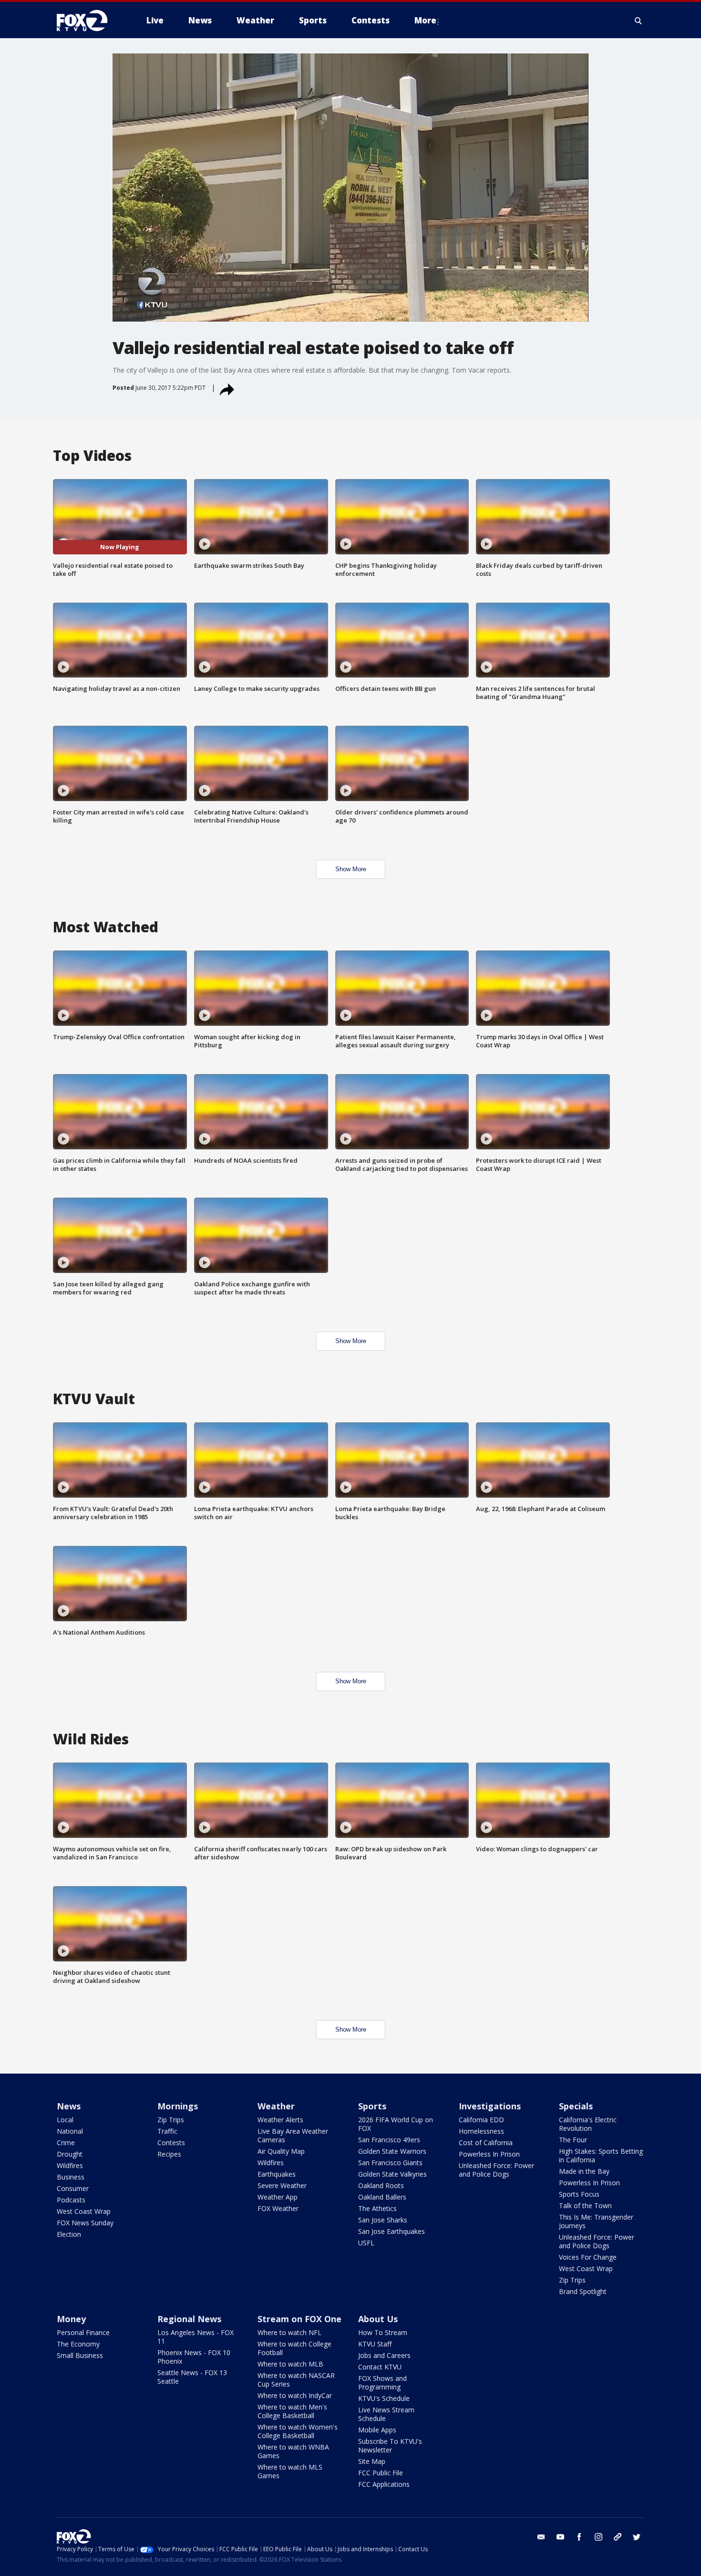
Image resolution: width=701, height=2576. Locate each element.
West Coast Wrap (84, 2211)
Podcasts (71, 2200)
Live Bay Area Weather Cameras (293, 2135)
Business (71, 2177)
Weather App (278, 2197)
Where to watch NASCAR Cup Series (296, 2380)
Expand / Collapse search (639, 21)
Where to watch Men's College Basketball (292, 2411)
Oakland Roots (381, 2185)
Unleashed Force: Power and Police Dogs (496, 2170)
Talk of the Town (585, 2206)
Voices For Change (588, 2257)
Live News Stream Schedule (386, 2414)
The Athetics (377, 2208)
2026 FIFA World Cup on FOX (396, 2124)
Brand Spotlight (583, 2291)
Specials (576, 2106)
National (70, 2131)
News (69, 2106)
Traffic (167, 2131)
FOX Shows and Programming (382, 2383)
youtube (560, 2537)
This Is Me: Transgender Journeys (596, 2221)
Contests (171, 2143)
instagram (598, 2537)
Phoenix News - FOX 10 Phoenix (194, 2357)
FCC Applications (384, 2484)
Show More (351, 869)
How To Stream (383, 2332)
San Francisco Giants (390, 2163)
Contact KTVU (380, 2367)
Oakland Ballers (382, 2197)
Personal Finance (83, 2332)
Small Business (80, 2355)
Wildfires (70, 2165)
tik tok (618, 2537)
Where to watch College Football (294, 2348)
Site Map (372, 2461)
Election (69, 2234)
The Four (573, 2140)
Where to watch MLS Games (290, 2471)
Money (71, 2319)
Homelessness (481, 2131)
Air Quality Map (281, 2151)
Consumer (73, 2188)
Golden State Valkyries (392, 2174)
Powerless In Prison (489, 2154)
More (425, 20)
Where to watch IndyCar (295, 2395)
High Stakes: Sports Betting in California (601, 2155)
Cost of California (486, 2143)
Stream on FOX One (299, 2319)
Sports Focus (579, 2194)
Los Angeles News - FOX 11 (196, 2337)
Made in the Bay (584, 2171)
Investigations (490, 2106)
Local (65, 2120)
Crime (66, 2143)
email (541, 2537)
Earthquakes (277, 2174)
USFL (366, 2243)
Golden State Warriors (392, 2151)
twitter (637, 2537)
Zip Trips (171, 2120)
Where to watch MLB (290, 2364)
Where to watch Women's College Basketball (298, 2431)
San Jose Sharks (383, 2220)
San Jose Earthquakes (392, 2231)
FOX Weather (278, 2208)
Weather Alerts (280, 2120)
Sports (372, 2106)
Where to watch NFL (289, 2332)
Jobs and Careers (384, 2355)
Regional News (189, 2319)
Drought (70, 2154)
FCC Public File (381, 2473)
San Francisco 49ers (389, 2140)
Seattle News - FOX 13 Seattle (192, 2377)
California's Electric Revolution (588, 2124)
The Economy (78, 2344)
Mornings (178, 2106)
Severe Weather (282, 2185)
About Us (378, 2319)
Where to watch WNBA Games (293, 2451)
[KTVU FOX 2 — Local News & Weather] (88, 21)
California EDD (481, 2120)
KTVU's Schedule (384, 2398)
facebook (579, 2537)
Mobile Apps (377, 2430)
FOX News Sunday (85, 2223)
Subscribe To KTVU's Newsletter (390, 2446)
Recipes (169, 2154)
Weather (276, 2106)
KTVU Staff (375, 2344)
